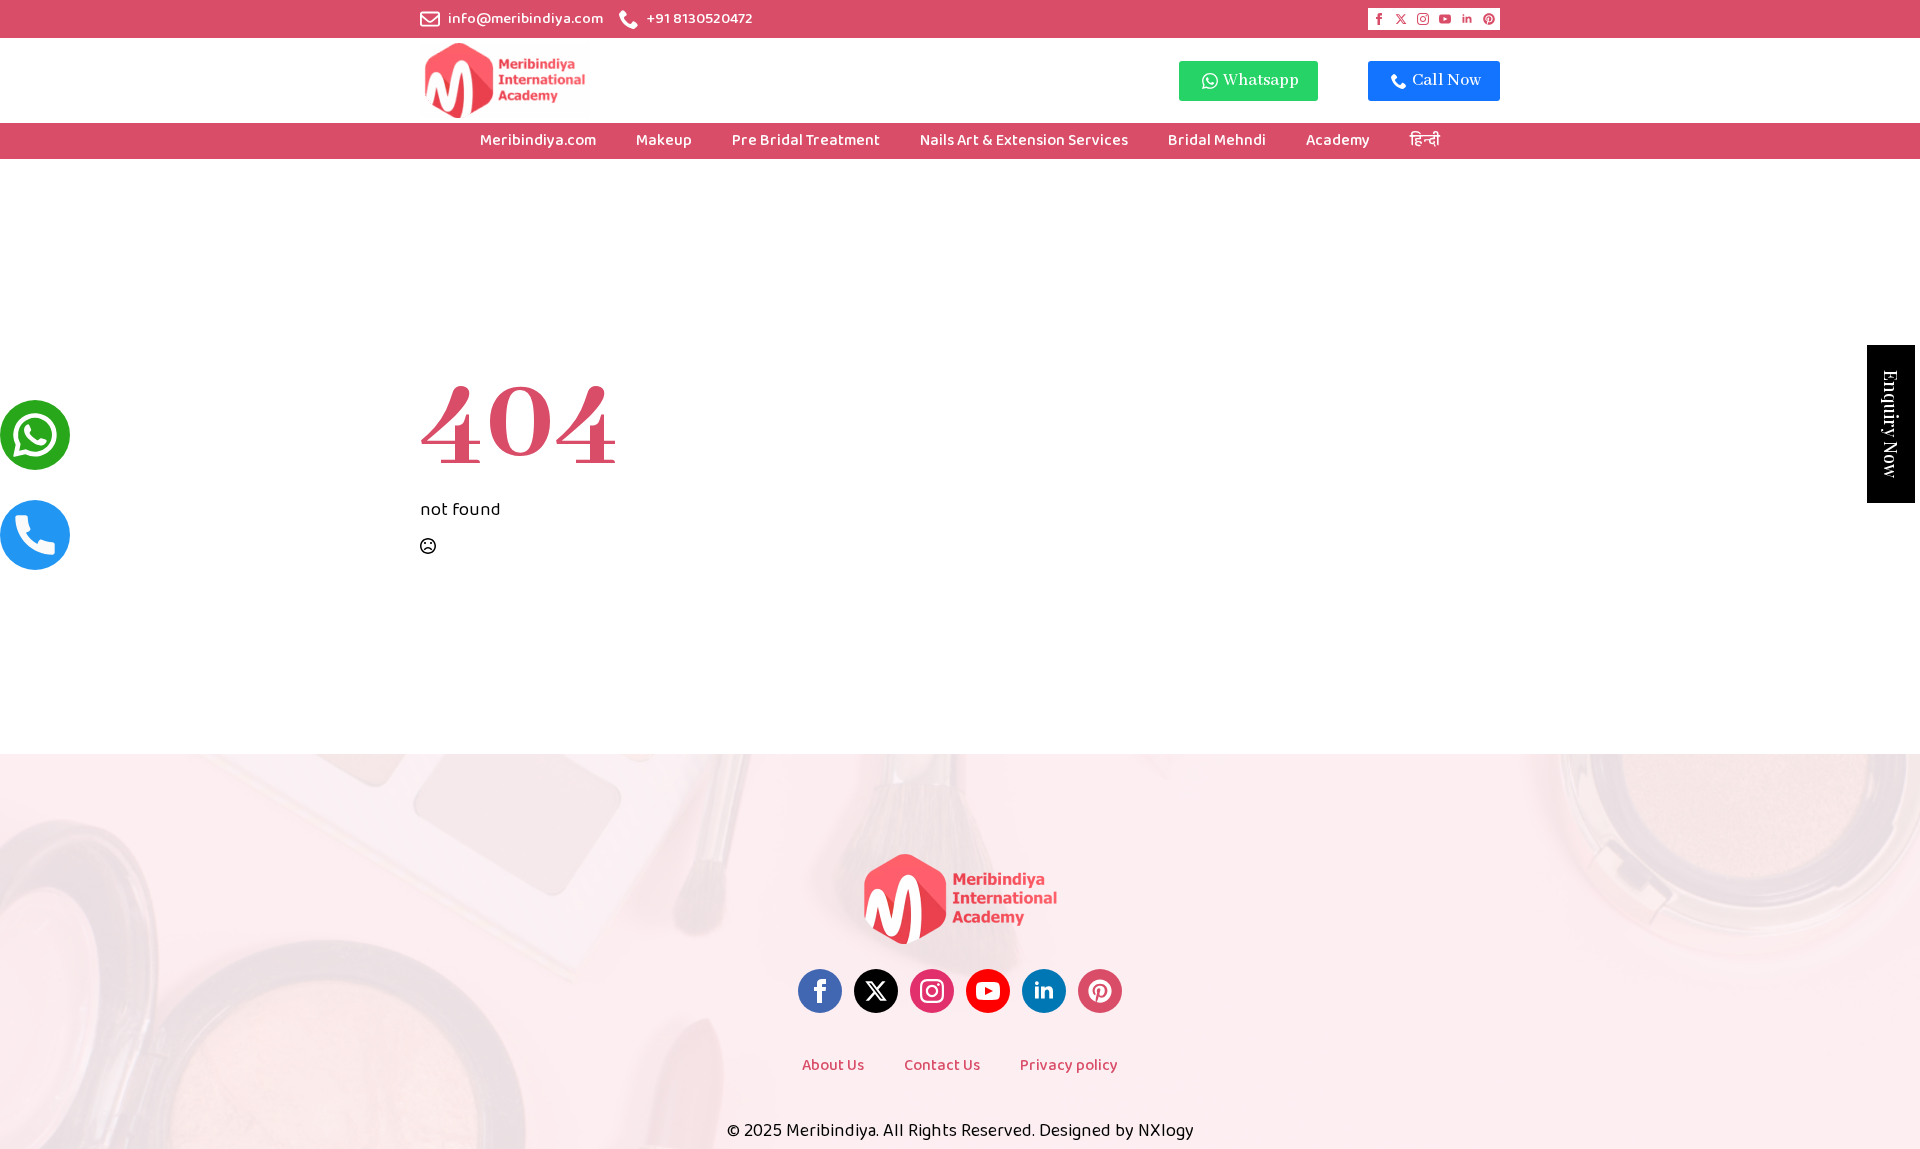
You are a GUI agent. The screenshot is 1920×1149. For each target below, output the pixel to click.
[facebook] (1379, 19)
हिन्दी (1425, 140)
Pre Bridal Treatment (806, 140)
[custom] (1489, 19)
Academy (1338, 140)
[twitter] (1401, 19)
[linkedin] (1467, 19)
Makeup (664, 140)
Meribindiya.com (538, 140)
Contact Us (942, 1065)
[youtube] (1445, 19)
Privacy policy (1069, 1065)
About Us (833, 1065)
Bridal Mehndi (1217, 140)
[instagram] (1423, 19)
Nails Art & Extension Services (1024, 140)
